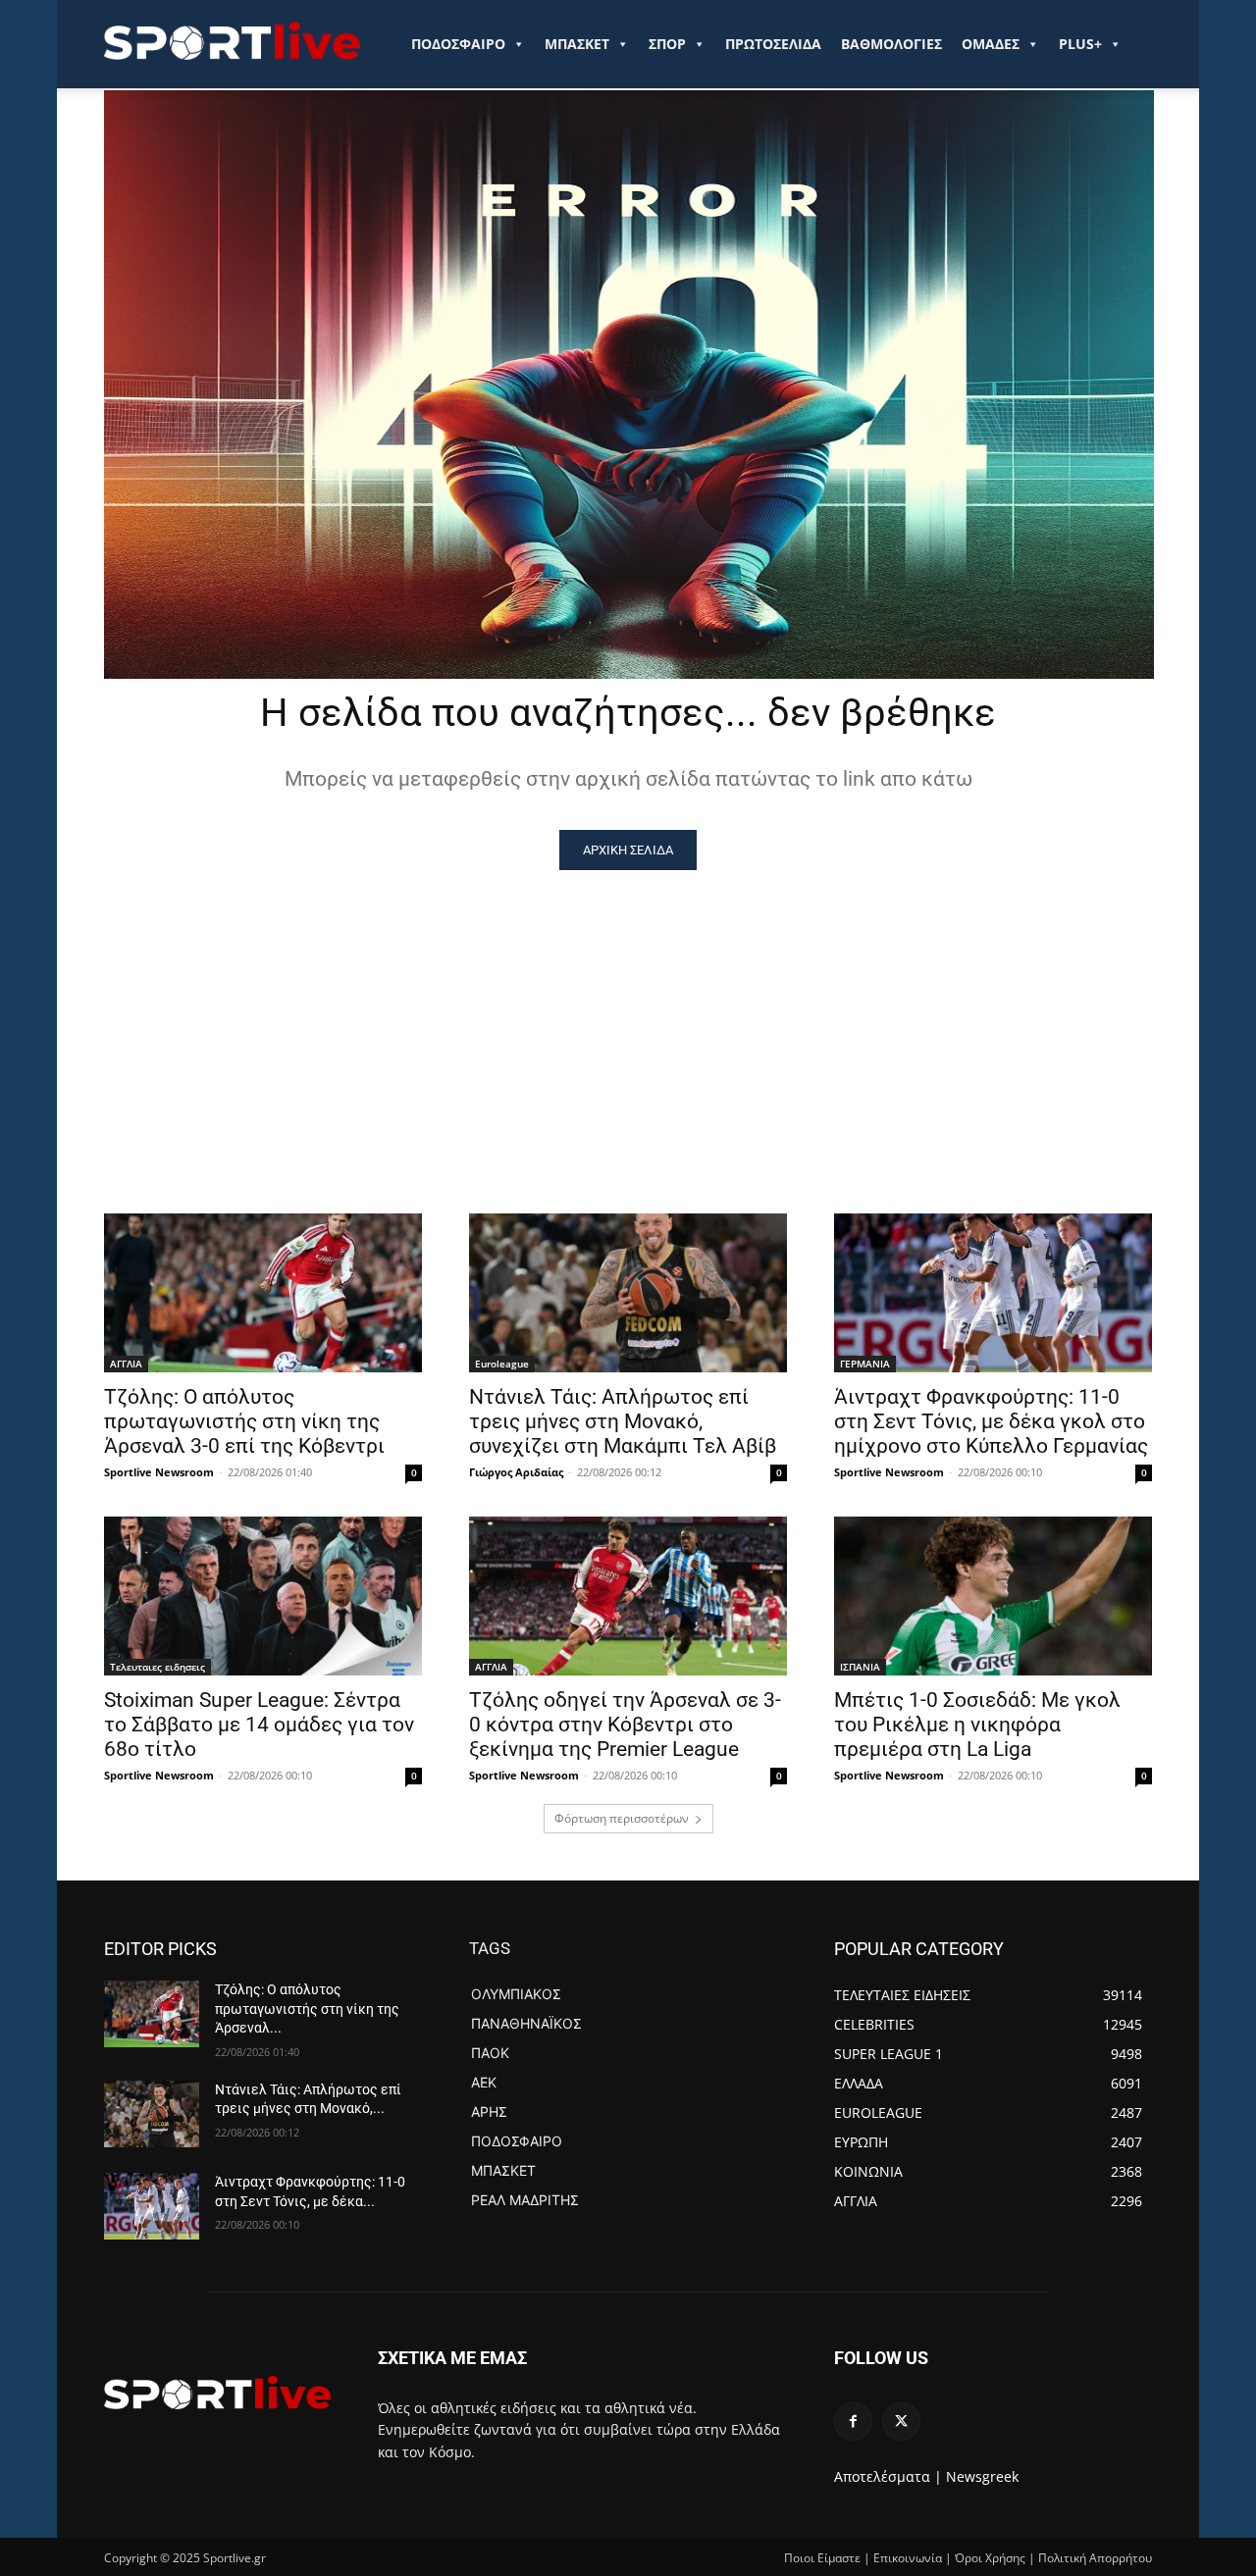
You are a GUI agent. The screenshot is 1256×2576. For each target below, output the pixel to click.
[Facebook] (853, 2421)
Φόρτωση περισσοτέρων (622, 1818)
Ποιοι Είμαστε (822, 2558)
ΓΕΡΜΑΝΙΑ (865, 1364)
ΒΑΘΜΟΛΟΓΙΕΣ (891, 44)
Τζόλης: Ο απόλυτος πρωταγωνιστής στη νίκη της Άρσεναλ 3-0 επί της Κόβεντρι (244, 1421)
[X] (901, 2421)
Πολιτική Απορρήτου (1095, 2558)
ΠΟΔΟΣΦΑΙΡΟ (458, 44)
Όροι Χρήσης (990, 2558)
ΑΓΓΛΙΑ (126, 1364)
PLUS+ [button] (1080, 44)
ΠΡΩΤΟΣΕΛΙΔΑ (773, 44)
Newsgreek (982, 2476)
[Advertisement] (628, 1017)
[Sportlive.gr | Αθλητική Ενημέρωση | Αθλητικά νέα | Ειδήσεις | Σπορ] (217, 2393)
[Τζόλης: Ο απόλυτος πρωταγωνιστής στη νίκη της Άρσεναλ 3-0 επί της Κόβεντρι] (263, 1293)
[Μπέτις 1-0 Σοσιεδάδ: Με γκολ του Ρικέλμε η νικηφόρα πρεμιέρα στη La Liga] (993, 1596)
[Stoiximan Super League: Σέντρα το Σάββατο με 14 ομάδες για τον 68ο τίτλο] (263, 1596)
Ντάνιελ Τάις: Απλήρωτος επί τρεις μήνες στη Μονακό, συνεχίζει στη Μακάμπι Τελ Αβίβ (623, 1421)
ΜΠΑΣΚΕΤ (577, 44)
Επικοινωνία (908, 2558)
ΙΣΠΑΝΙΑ (860, 1667)
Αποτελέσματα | (888, 2476)
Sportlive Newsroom (159, 1472)
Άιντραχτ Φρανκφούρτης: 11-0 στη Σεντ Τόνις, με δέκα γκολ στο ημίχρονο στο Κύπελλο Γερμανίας (991, 1421)
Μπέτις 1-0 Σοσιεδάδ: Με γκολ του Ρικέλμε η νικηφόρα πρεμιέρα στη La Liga (977, 1725)
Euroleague (502, 1364)
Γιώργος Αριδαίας (516, 1472)
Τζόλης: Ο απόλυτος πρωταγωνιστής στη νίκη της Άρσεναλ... (307, 2009)
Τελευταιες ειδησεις (157, 1667)
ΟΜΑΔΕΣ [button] (991, 44)
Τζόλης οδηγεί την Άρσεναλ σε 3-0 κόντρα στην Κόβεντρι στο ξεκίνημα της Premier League (625, 1725)
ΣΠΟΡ (667, 44)
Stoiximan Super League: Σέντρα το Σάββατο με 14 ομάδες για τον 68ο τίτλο (259, 1725)
